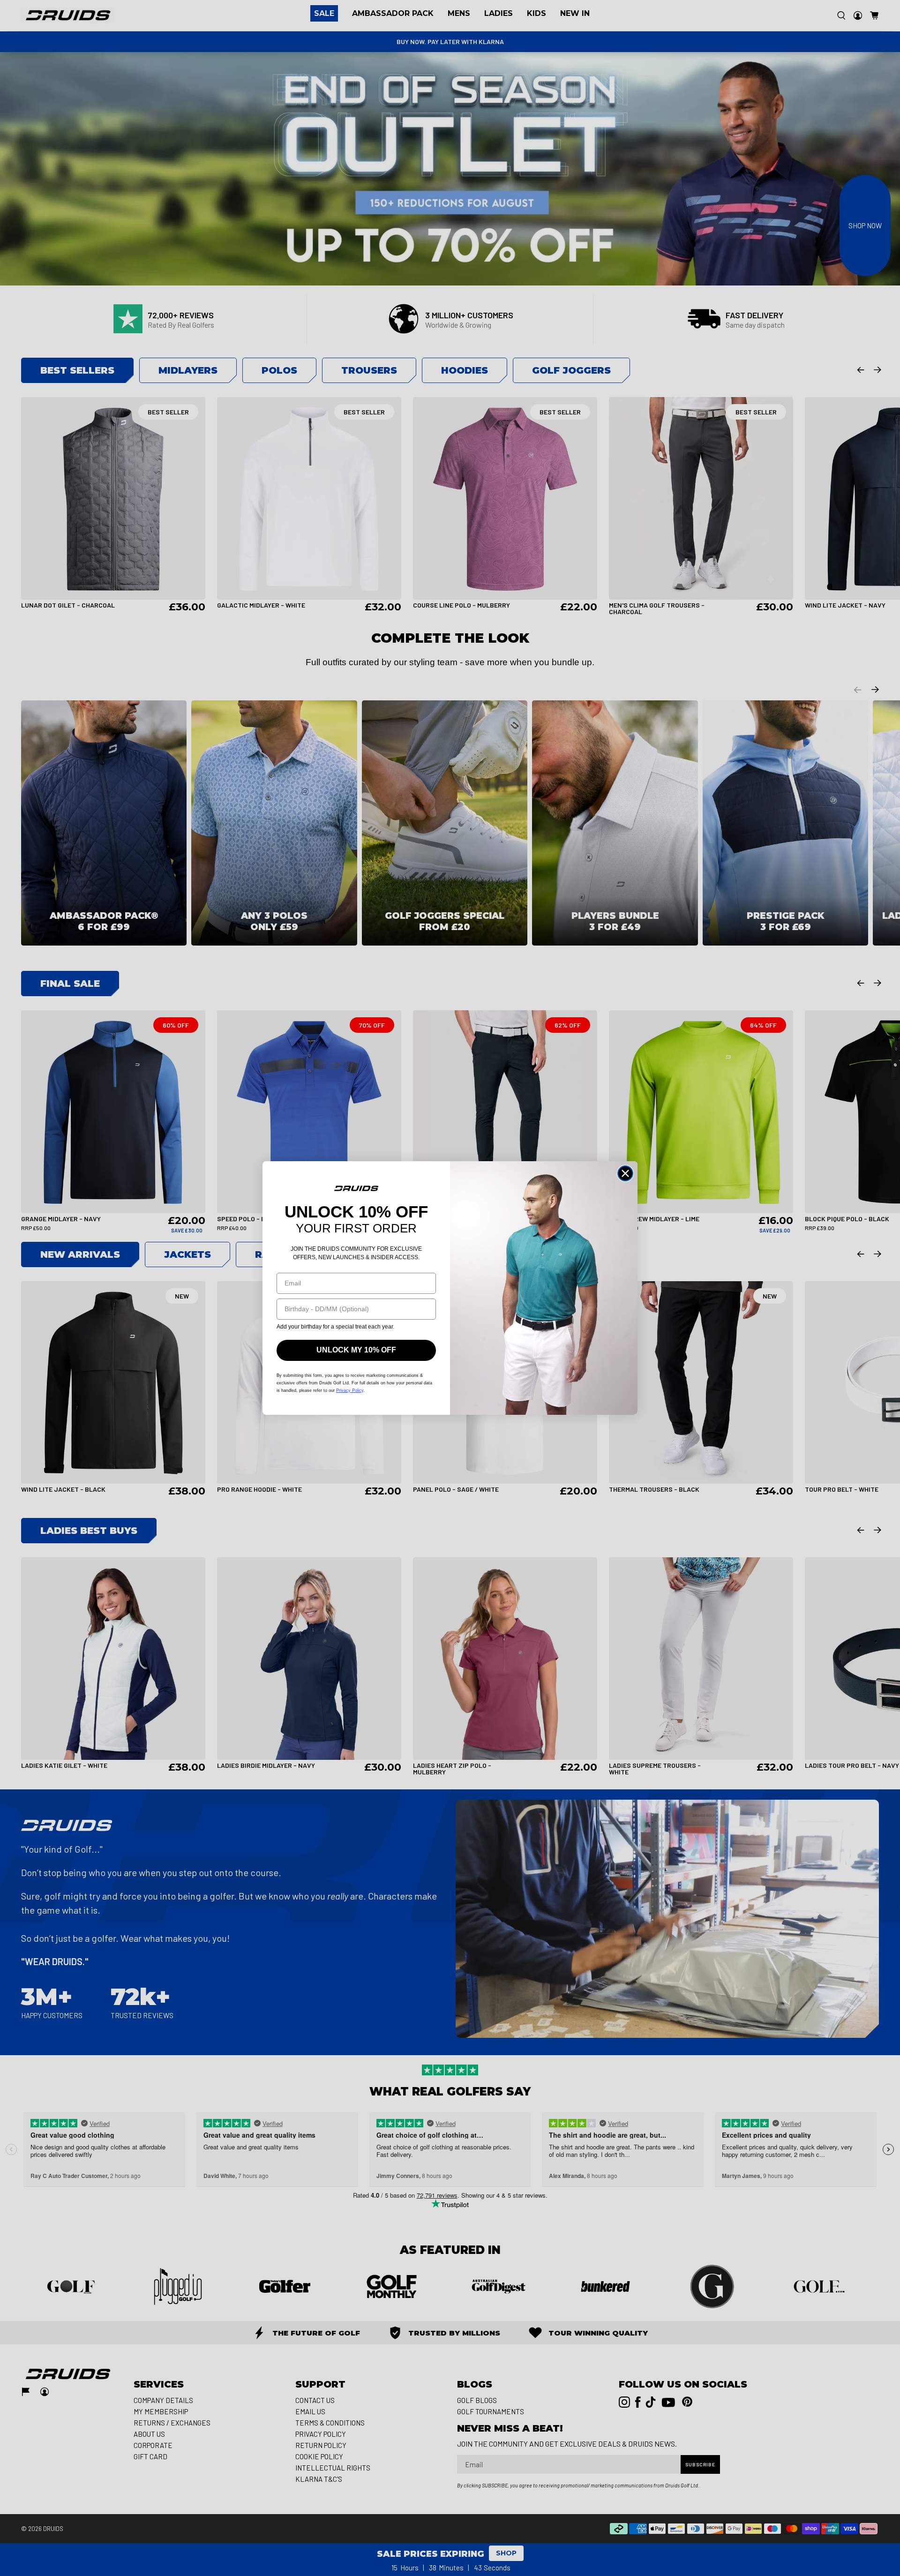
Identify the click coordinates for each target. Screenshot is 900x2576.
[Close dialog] (625, 1173)
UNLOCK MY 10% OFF (356, 1350)
